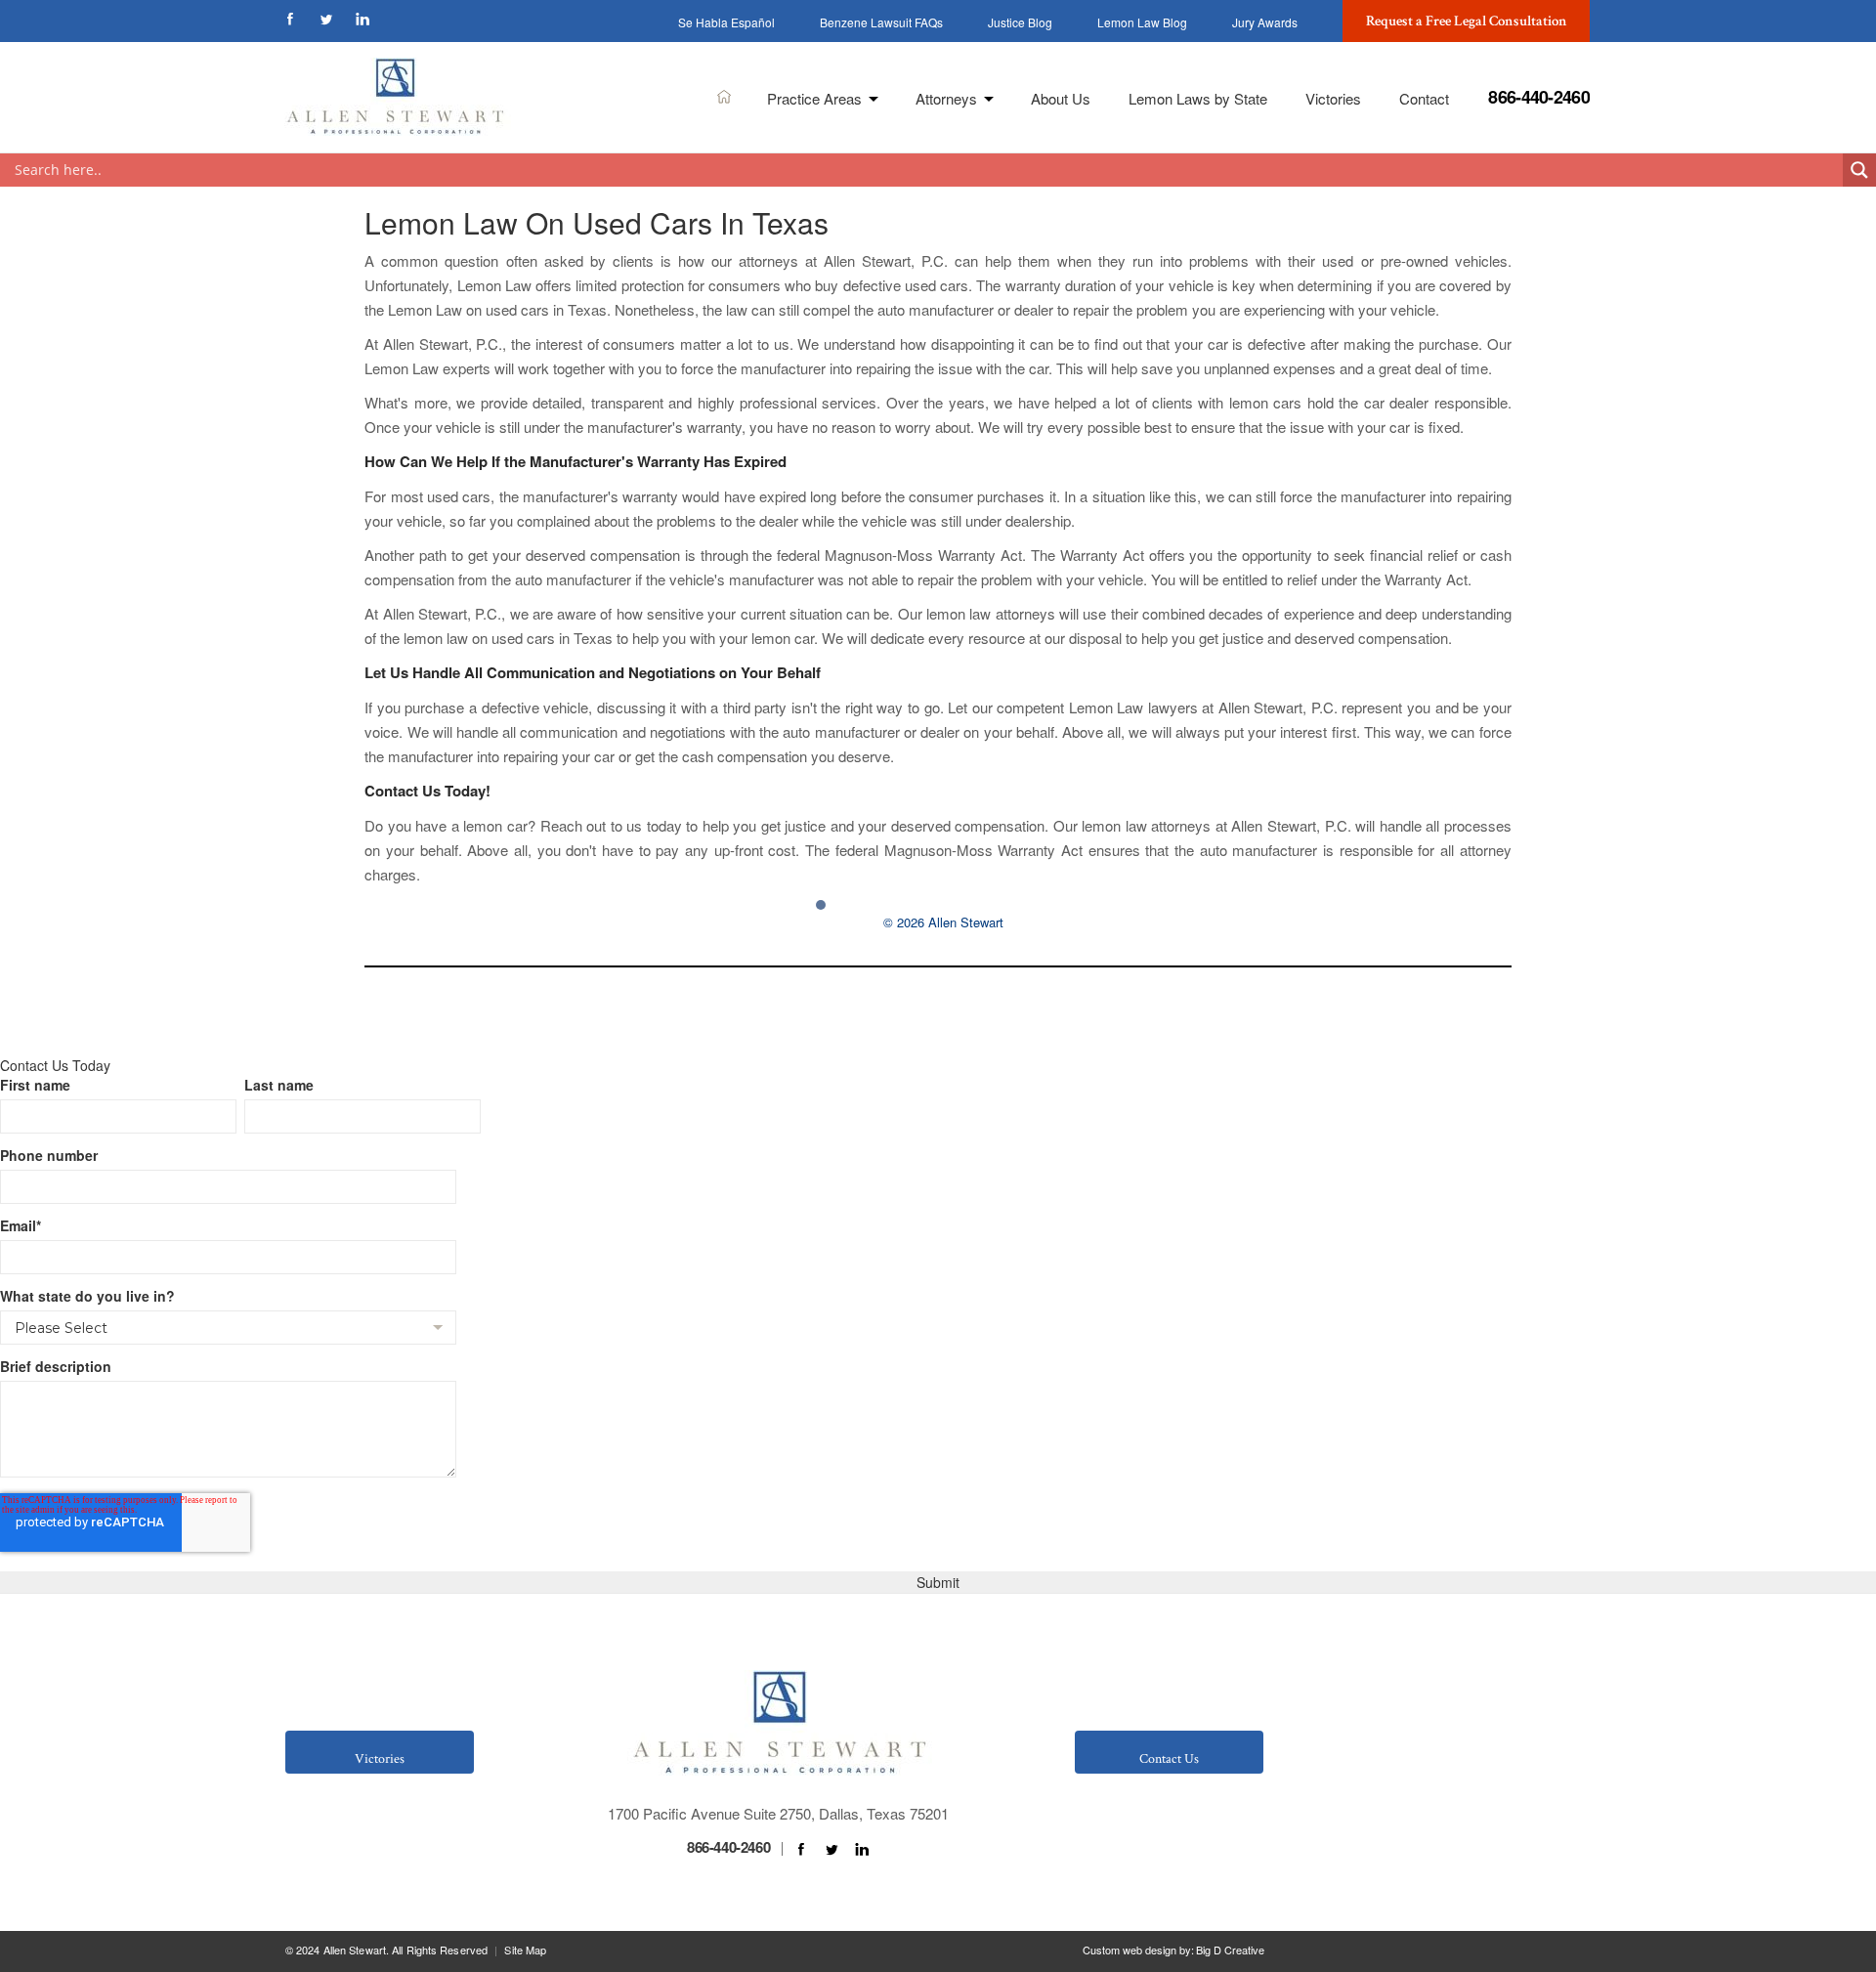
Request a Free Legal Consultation (1467, 21)
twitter (326, 19)
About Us (1061, 98)
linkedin (362, 19)
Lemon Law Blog (1142, 22)
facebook (290, 19)
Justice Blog (1020, 22)
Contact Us (1169, 1759)
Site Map (525, 1950)
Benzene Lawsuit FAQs (881, 22)
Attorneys (946, 98)
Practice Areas (814, 98)
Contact (1424, 98)
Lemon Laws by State (1198, 98)
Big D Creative (1230, 1950)
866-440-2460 (1539, 97)
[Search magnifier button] (1859, 170)
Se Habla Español (726, 22)
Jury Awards (1265, 22)
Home (725, 96)
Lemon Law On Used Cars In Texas (597, 222)
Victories (1333, 98)
